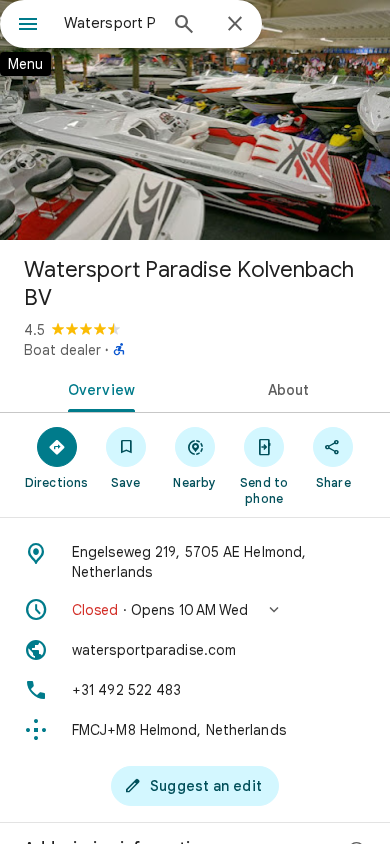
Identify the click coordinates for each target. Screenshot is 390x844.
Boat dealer (62, 350)
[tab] (97, 388)
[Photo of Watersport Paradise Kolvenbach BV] (195, 120)
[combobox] (110, 23)
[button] (195, 610)
